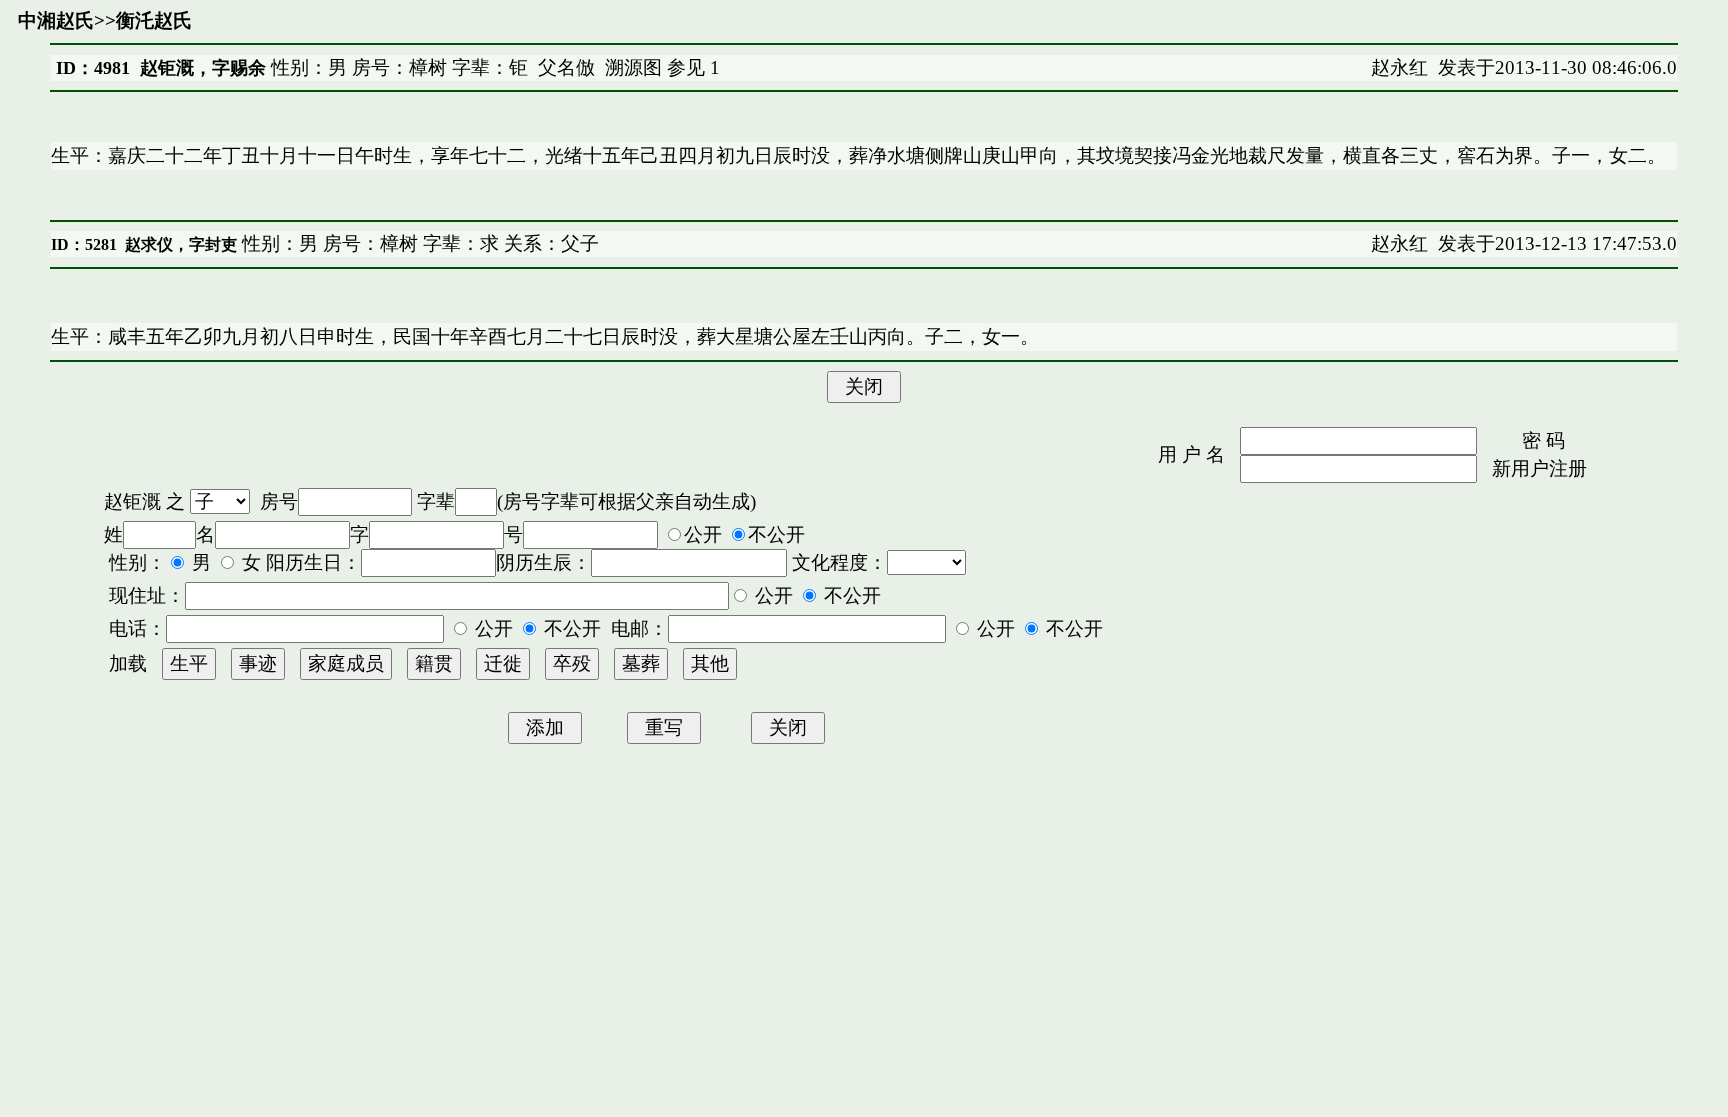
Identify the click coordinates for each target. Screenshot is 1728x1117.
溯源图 (633, 67)
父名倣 (566, 67)
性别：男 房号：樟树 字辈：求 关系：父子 (418, 243)
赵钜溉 (132, 501)
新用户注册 (1539, 468)
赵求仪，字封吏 (181, 244)
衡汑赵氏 (154, 20)
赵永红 (1399, 67)
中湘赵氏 (56, 20)
